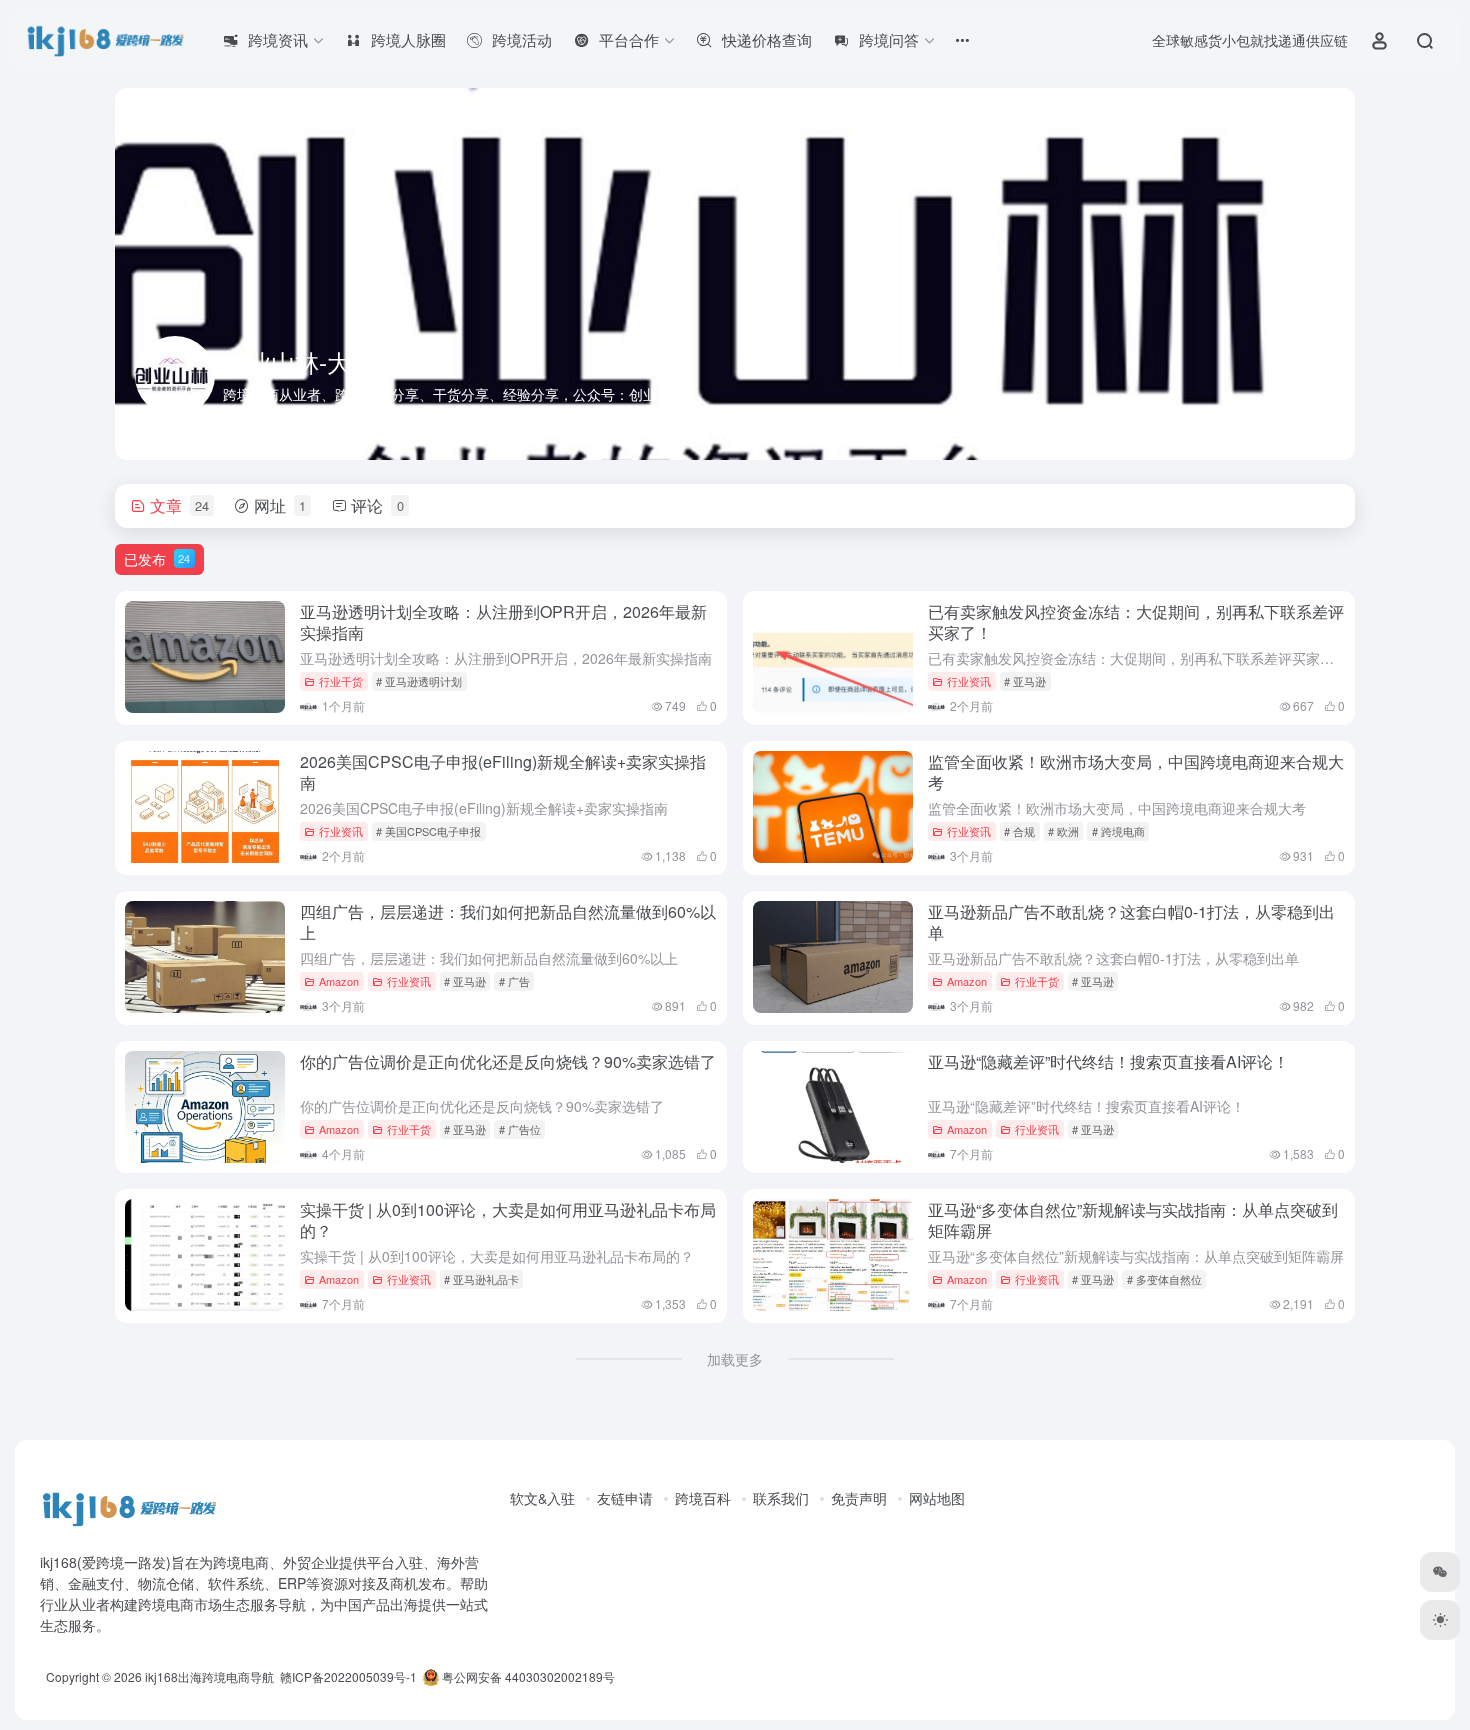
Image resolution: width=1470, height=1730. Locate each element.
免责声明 (859, 1498)
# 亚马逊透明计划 (419, 681)
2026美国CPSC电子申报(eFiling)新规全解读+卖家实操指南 (503, 772)
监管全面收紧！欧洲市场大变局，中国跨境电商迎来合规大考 (1136, 772)
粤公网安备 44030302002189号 (527, 1676)
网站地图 (937, 1498)
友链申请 (625, 1498)
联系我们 (781, 1498)
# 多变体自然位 (1164, 1279)
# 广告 (514, 981)
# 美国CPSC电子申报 (428, 831)
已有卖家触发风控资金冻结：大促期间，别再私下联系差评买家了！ (1136, 622)
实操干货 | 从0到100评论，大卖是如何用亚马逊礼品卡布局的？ (508, 1220)
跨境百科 (703, 1498)
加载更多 (735, 1359)
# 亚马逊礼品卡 (481, 1279)
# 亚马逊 (1025, 681)
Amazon (339, 981)
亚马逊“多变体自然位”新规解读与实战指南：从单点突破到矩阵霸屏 (1133, 1220)
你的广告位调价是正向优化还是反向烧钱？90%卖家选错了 (508, 1061)
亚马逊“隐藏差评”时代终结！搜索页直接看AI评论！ (1108, 1061)
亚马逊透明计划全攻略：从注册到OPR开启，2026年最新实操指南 (503, 622)
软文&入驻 (542, 1498)
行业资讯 (969, 681)
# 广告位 (520, 1129)
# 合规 (1019, 831)
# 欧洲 (1063, 831)
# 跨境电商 (1118, 831)
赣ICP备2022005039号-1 (347, 1676)
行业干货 (341, 681)
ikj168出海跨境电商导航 (209, 1676)
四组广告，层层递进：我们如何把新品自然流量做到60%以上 (508, 922)
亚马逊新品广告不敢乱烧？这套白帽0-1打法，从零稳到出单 (1131, 922)
